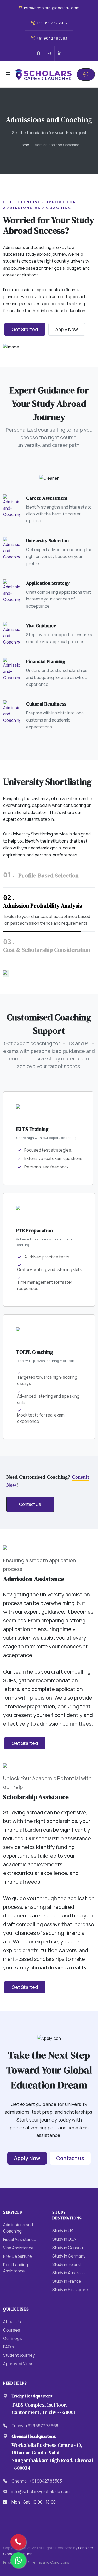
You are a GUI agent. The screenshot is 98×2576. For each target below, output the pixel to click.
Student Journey (19, 2355)
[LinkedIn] (60, 53)
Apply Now (67, 329)
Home (24, 145)
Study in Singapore (70, 2290)
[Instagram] (49, 53)
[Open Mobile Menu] (8, 74)
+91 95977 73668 (51, 23)
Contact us (70, 2158)
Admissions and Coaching (18, 2228)
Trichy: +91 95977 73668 (35, 2426)
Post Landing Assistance (16, 2268)
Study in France (67, 2281)
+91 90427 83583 (51, 38)
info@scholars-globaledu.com (51, 8)
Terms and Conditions (50, 2562)
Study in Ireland (67, 2264)
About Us (12, 2322)
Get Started (25, 329)
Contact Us (30, 1504)
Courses (12, 2330)
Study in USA (64, 2239)
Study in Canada (68, 2248)
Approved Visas (18, 2364)
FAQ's (8, 2347)
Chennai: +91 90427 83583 (37, 2481)
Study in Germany (69, 2256)
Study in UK (63, 2231)
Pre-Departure (18, 2256)
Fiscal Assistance (20, 2239)
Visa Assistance (18, 2248)
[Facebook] (38, 53)
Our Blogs (13, 2338)
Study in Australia (68, 2273)
